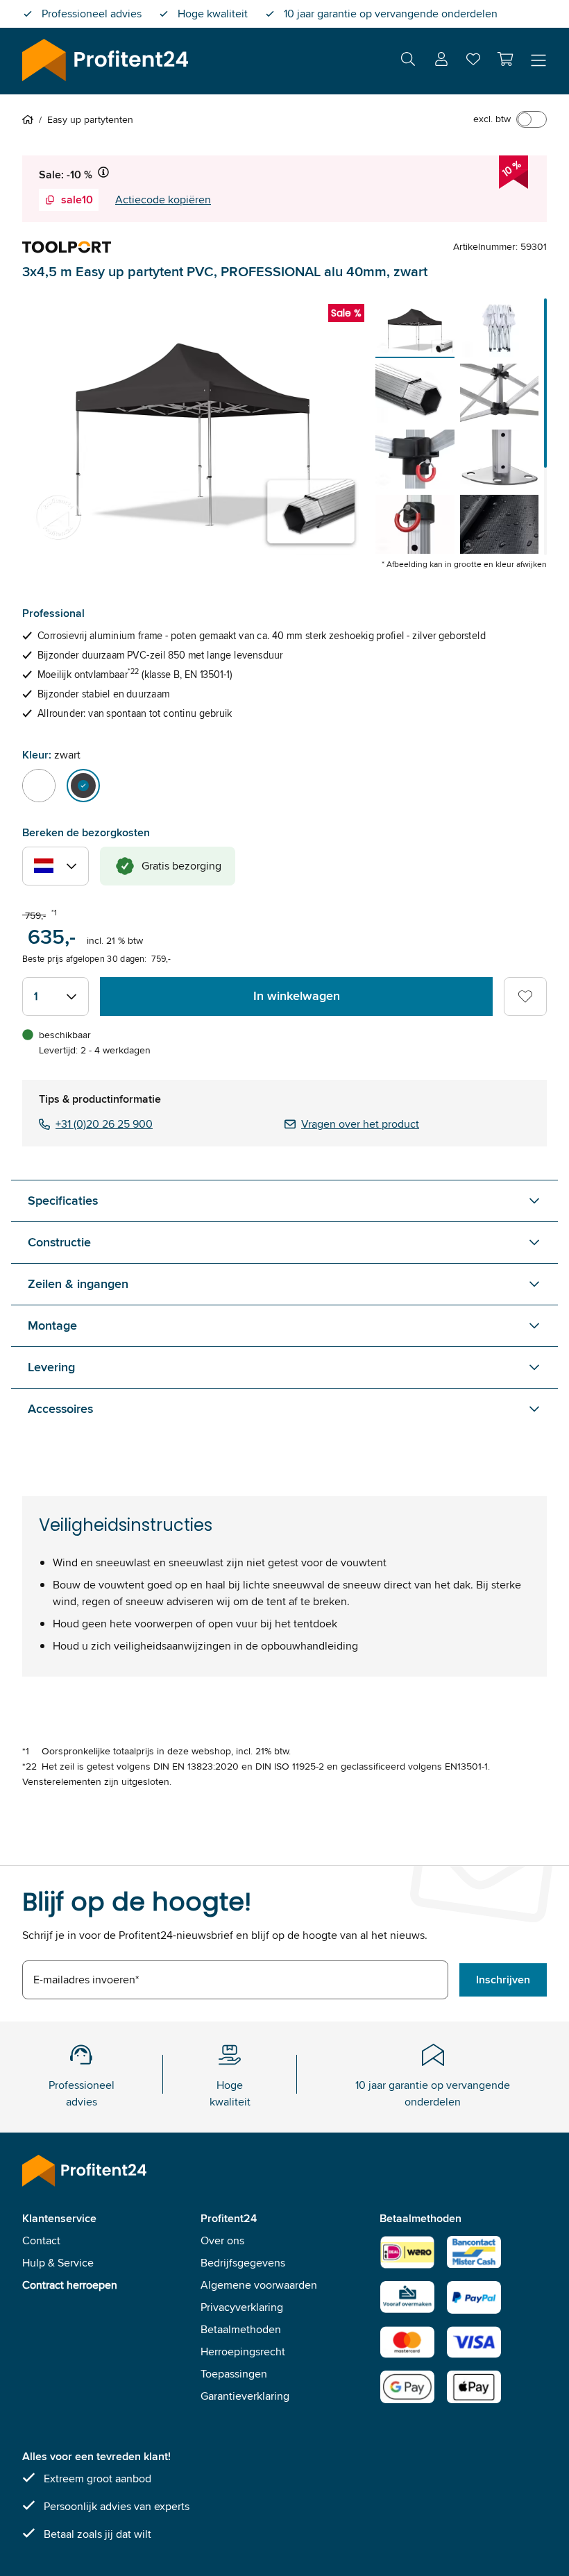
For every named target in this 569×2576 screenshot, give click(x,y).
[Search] (408, 61)
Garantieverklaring (245, 2396)
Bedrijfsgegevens (243, 2263)
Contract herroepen (70, 2285)
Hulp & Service (58, 2263)
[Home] (31, 119)
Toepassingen (234, 2374)
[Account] (441, 61)
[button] (505, 59)
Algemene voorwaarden (259, 2285)
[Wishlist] (473, 62)
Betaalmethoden (241, 2329)
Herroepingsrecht (243, 2352)
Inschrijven (503, 1980)
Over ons (222, 2240)
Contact (41, 2240)
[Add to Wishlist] (525, 997)
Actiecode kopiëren (163, 200)
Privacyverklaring (242, 2307)
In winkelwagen (297, 996)
